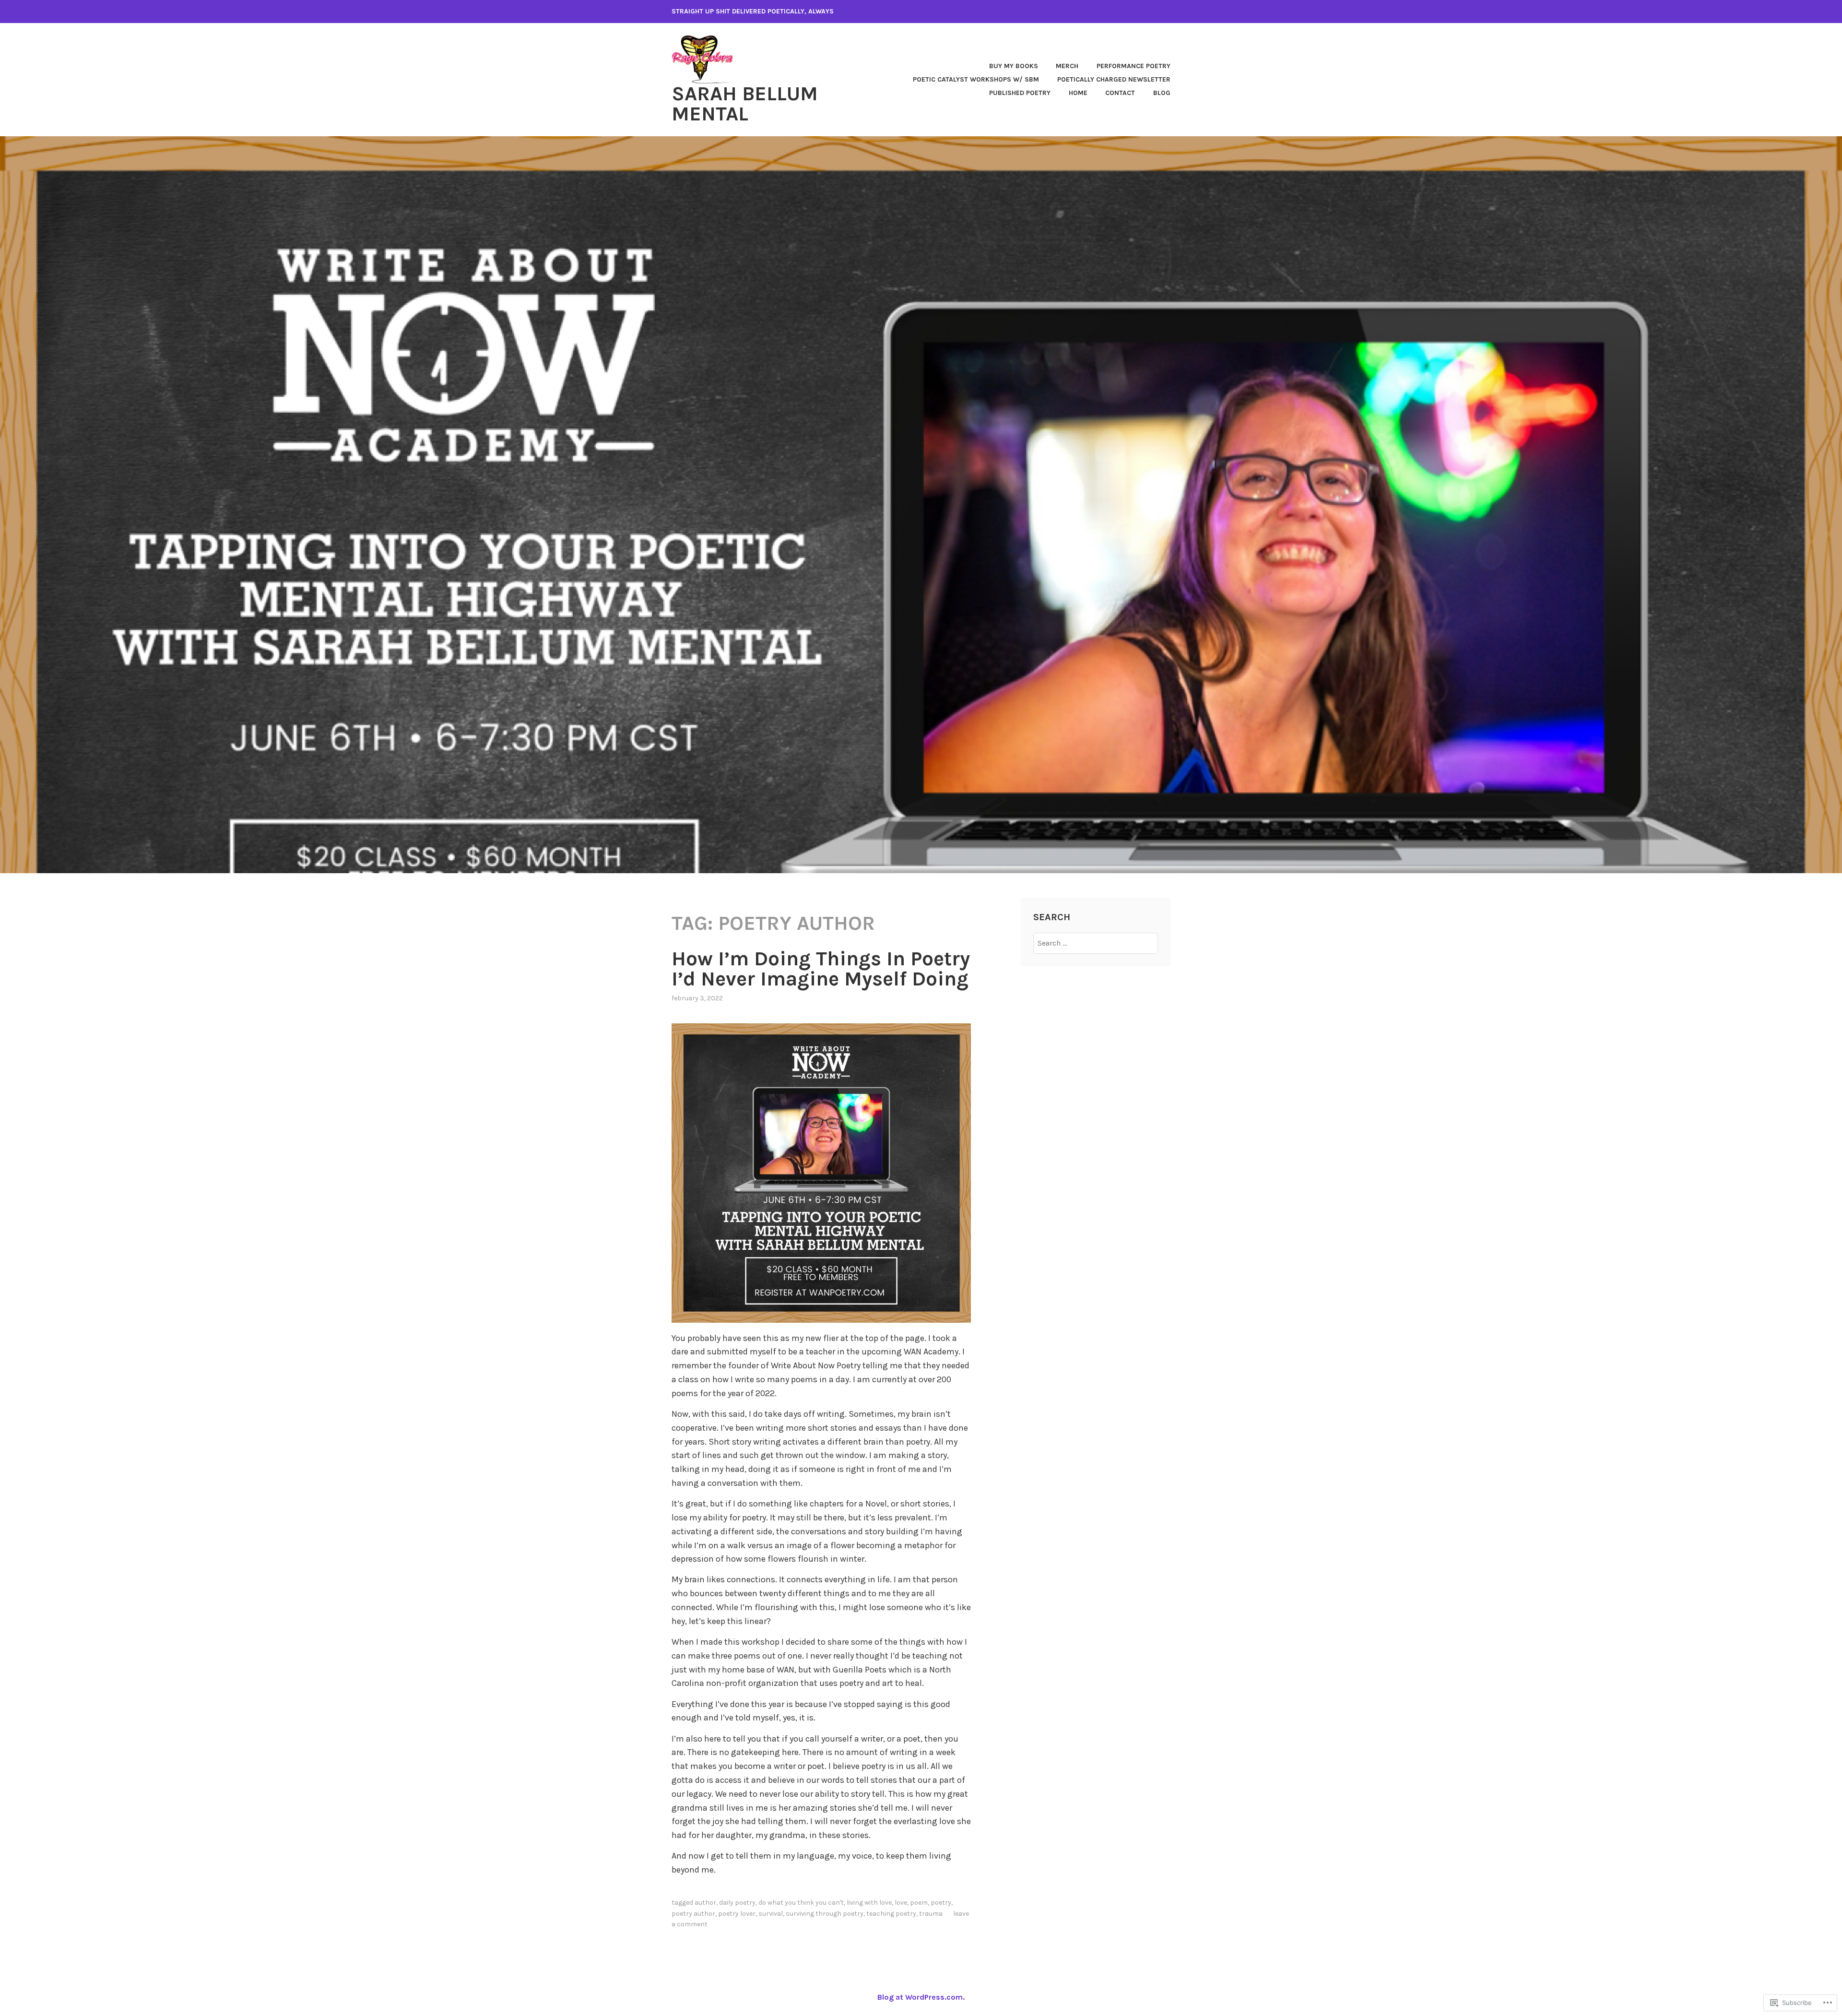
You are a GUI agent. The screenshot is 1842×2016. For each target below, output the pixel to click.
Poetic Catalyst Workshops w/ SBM (976, 79)
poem (919, 1903)
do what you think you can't (801, 1903)
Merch (1067, 66)
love (901, 1903)
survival (771, 1914)
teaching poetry (891, 1914)
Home (1078, 93)
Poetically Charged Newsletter (1114, 79)
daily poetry (737, 1903)
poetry (941, 1903)
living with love (869, 1903)
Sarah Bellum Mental (745, 104)
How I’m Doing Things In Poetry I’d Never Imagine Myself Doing (821, 969)
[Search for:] (1096, 943)
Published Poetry (1020, 93)
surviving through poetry (825, 1914)
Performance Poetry (1134, 66)
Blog (1162, 93)
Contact (1120, 93)
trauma (931, 1914)
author (705, 1903)
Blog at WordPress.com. (921, 1997)
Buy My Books (1014, 66)
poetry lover (737, 1914)
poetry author (693, 1914)
